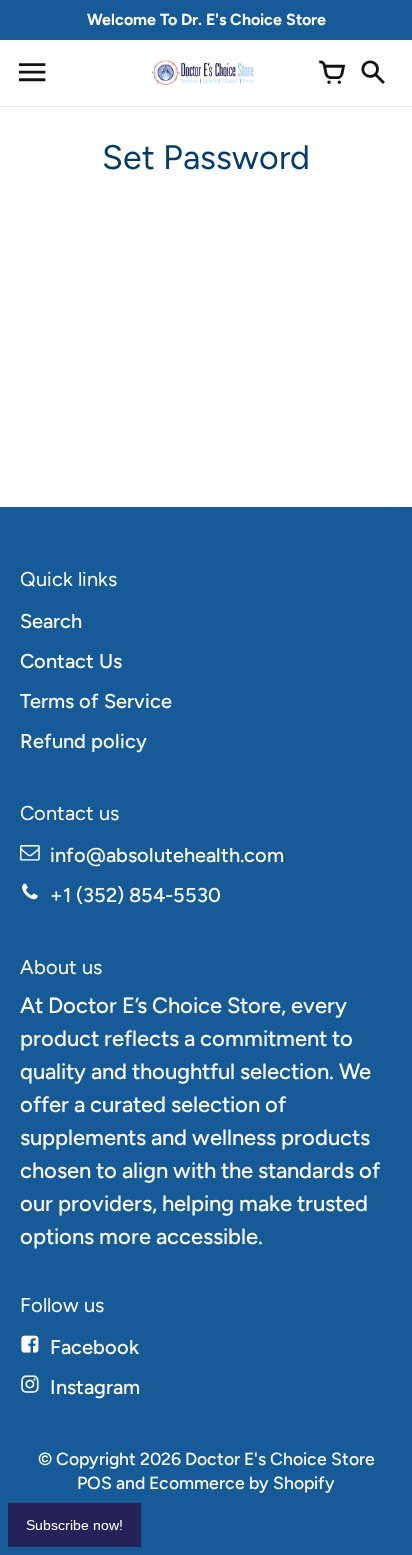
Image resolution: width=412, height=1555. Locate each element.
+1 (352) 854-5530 (135, 895)
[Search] (372, 73)
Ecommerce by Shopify (242, 1482)
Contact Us (71, 661)
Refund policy (83, 741)
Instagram (95, 1387)
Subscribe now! (74, 1525)
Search (51, 621)
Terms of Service (96, 701)
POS (94, 1482)
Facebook (94, 1347)
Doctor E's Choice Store (280, 1458)
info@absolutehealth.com (167, 855)
